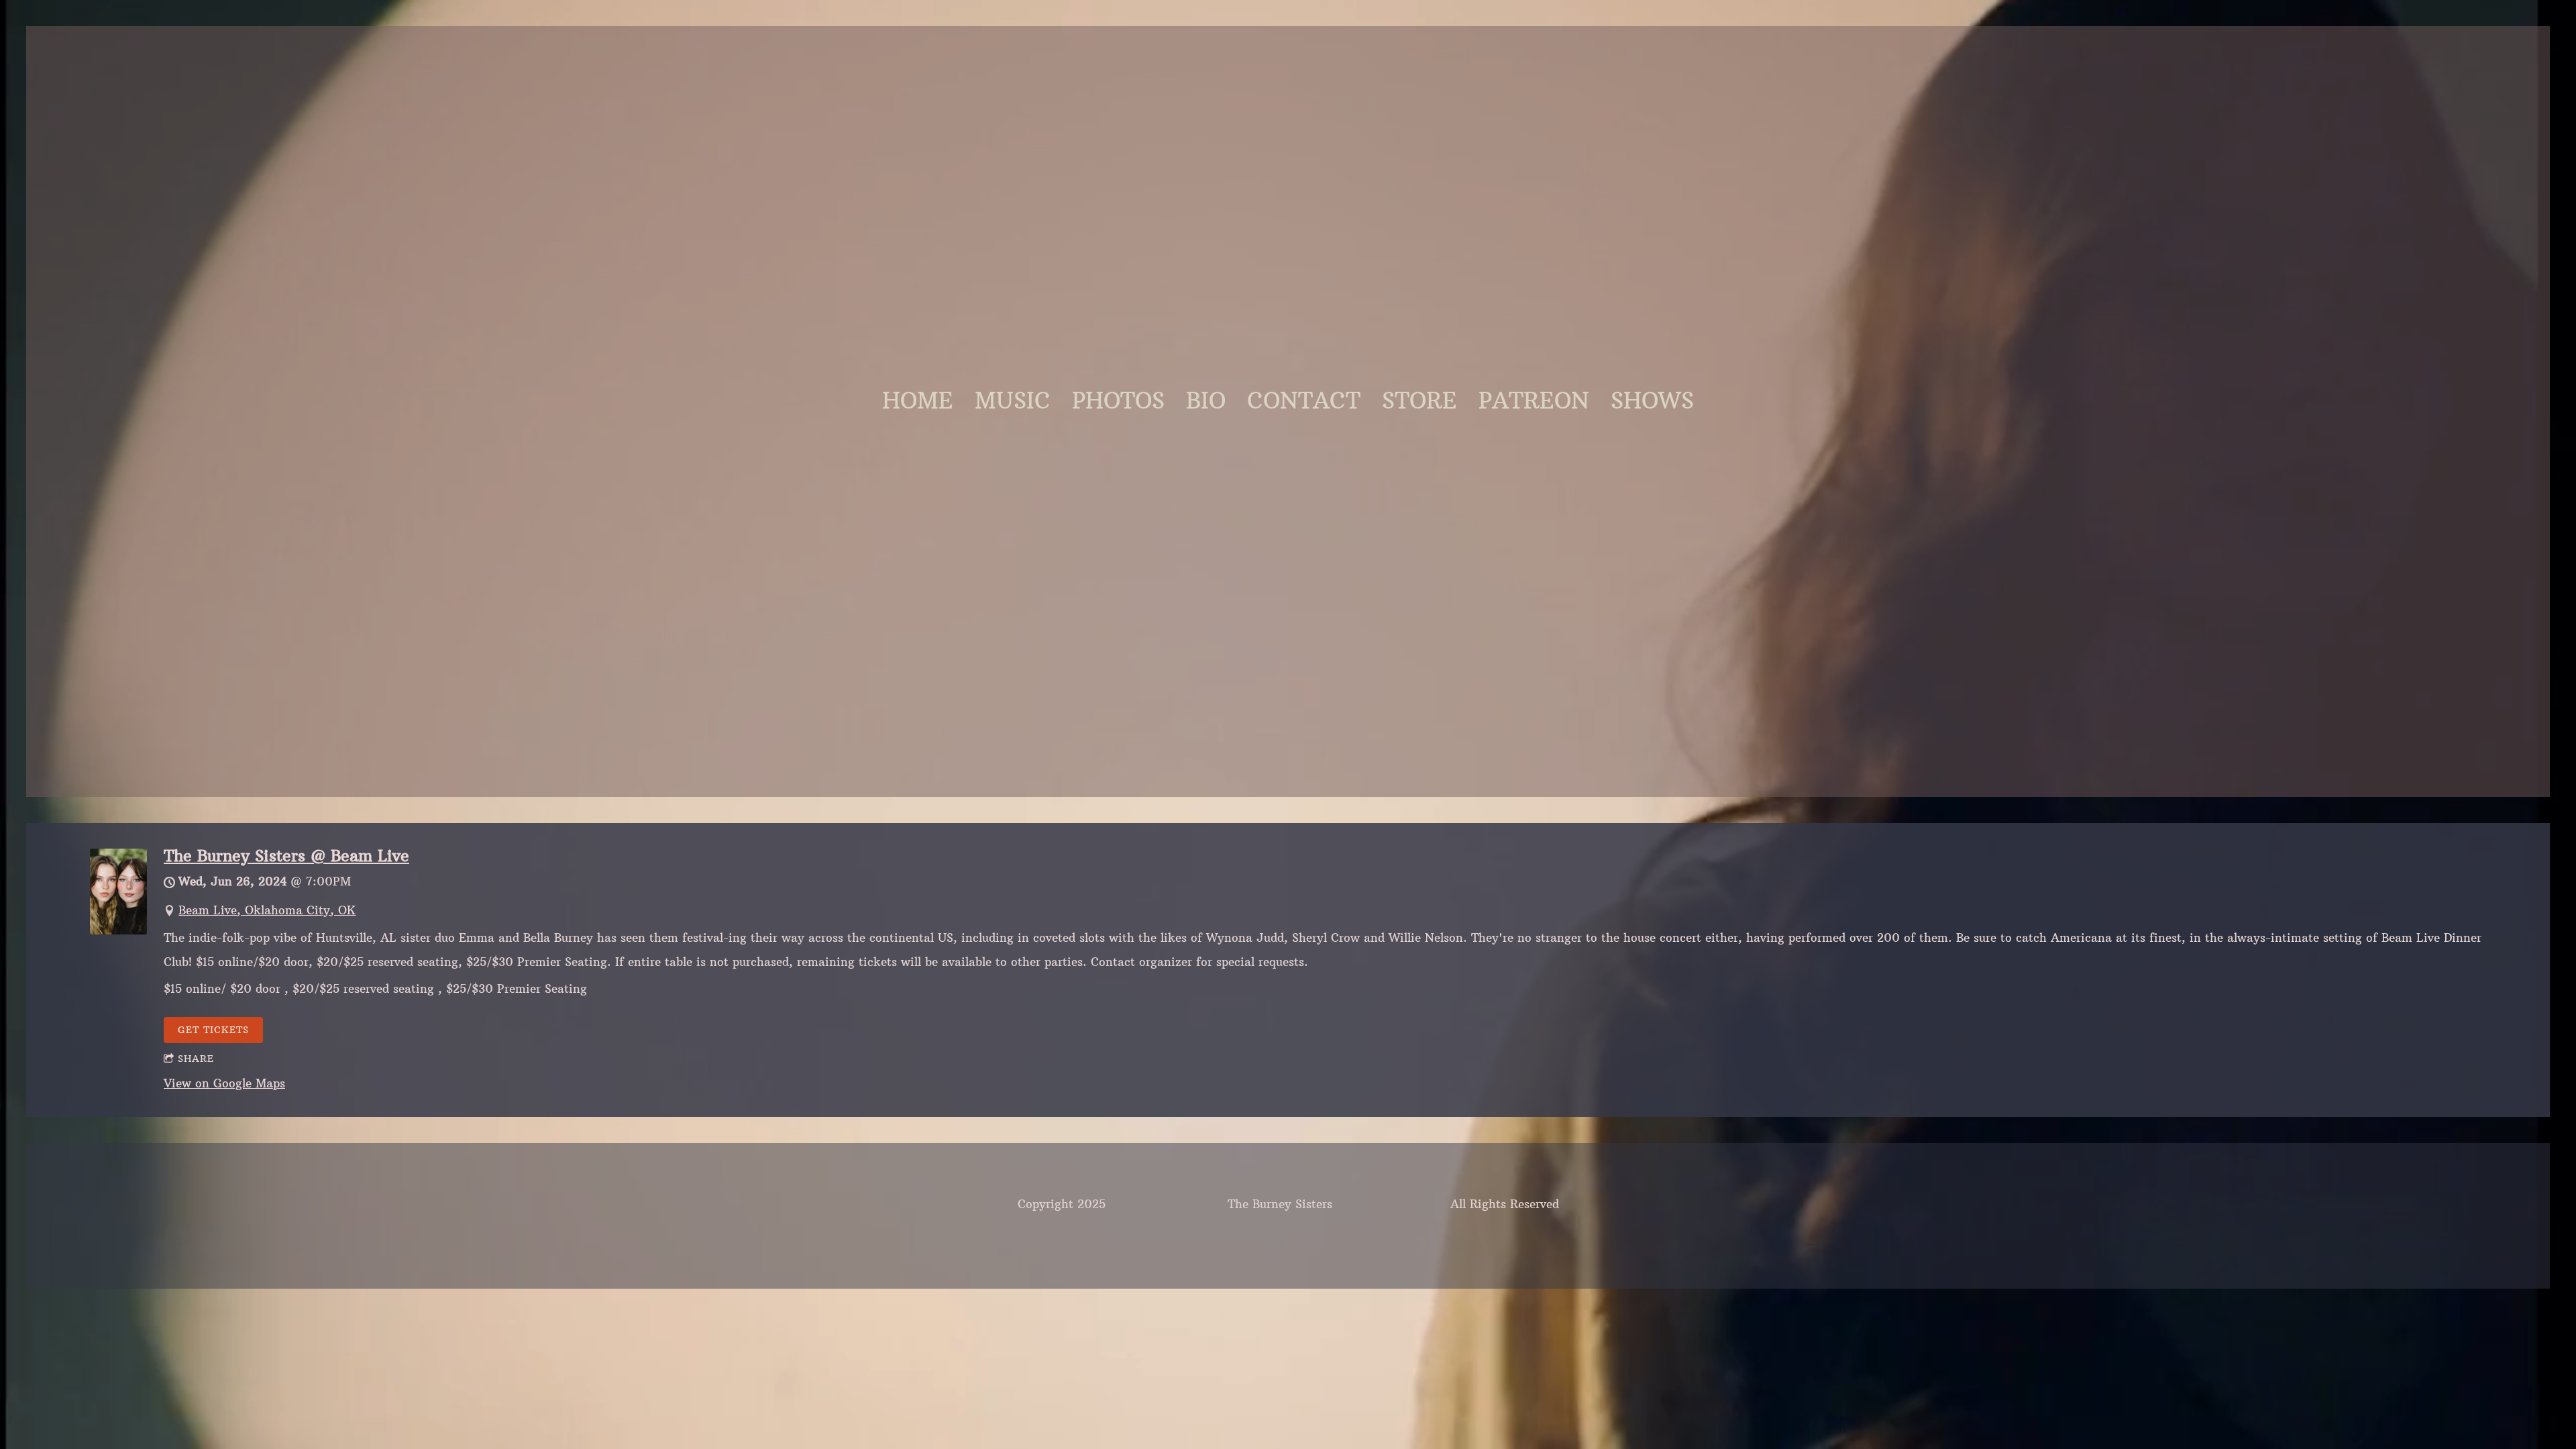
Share (196, 1059)
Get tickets (213, 1030)
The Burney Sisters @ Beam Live (286, 856)
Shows (1652, 401)
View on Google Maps (224, 1083)
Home (918, 401)
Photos (1118, 401)
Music (1013, 401)
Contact (1304, 401)
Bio (1206, 401)
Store (1419, 401)
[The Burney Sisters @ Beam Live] (118, 930)
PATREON (1534, 401)
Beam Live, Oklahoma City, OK (267, 910)
